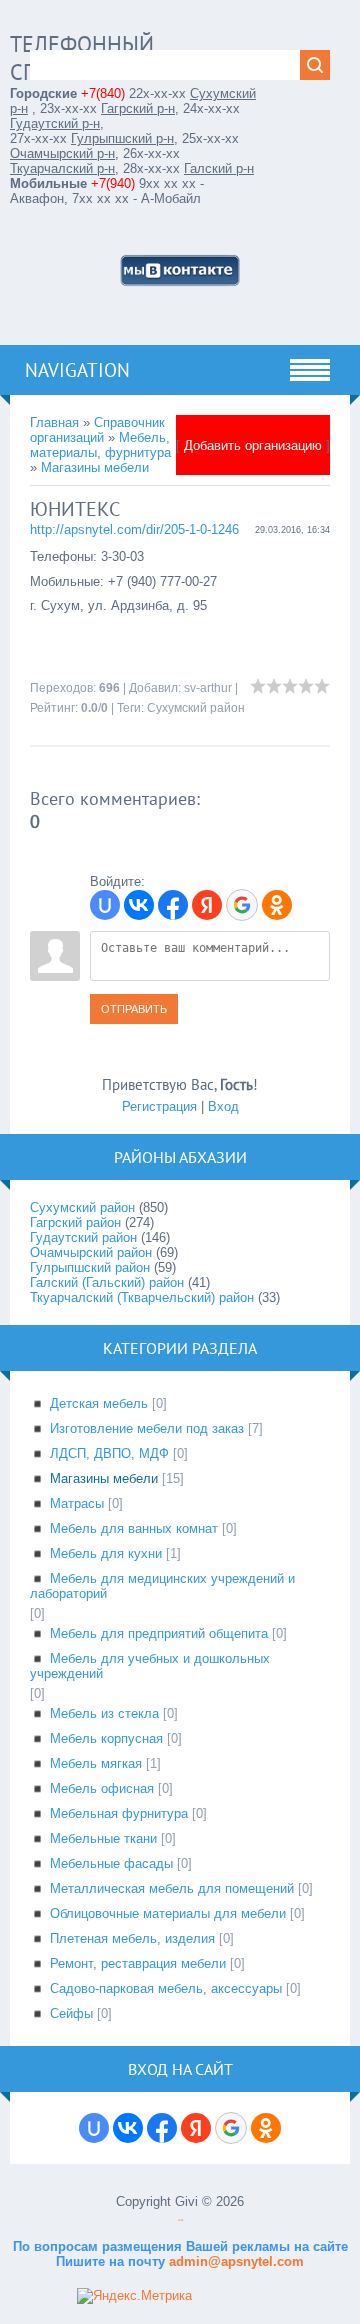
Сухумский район (196, 708)
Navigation (77, 370)
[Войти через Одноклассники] (277, 905)
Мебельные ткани (103, 1838)
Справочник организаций (97, 430)
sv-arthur (208, 688)
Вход (223, 1106)
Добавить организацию (253, 445)
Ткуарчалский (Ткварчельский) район (142, 1297)
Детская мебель (99, 1403)
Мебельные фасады (111, 1863)
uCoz (180, 2220)
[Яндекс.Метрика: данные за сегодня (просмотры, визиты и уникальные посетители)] (134, 2296)
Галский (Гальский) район (107, 1282)
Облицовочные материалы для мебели (168, 1913)
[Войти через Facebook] (173, 905)
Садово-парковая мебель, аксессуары (166, 1988)
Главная (54, 422)
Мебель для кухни (106, 1553)
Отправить (134, 1009)
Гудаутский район (83, 1237)
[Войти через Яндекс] (207, 905)
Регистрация (159, 1106)
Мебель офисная (102, 1788)
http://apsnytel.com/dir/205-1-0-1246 (134, 529)
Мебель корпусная (106, 1738)
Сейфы (71, 2013)
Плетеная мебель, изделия (132, 1938)
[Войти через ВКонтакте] (139, 905)
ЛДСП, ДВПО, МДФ (109, 1453)
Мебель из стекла (104, 1713)
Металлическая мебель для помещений (172, 1888)
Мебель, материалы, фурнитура (100, 445)
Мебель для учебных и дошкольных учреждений (150, 1666)
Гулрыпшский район (90, 1267)
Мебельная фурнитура (119, 1813)
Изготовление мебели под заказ (147, 1428)
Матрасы (77, 1503)
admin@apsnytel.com (234, 2261)
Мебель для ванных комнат (134, 1528)
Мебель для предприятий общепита (159, 1633)
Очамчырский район (91, 1252)
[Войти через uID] (105, 905)
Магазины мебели (95, 467)
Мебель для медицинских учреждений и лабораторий (162, 1586)
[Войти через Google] (242, 905)
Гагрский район (75, 1222)
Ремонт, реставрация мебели (138, 1963)
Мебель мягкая (96, 1763)
